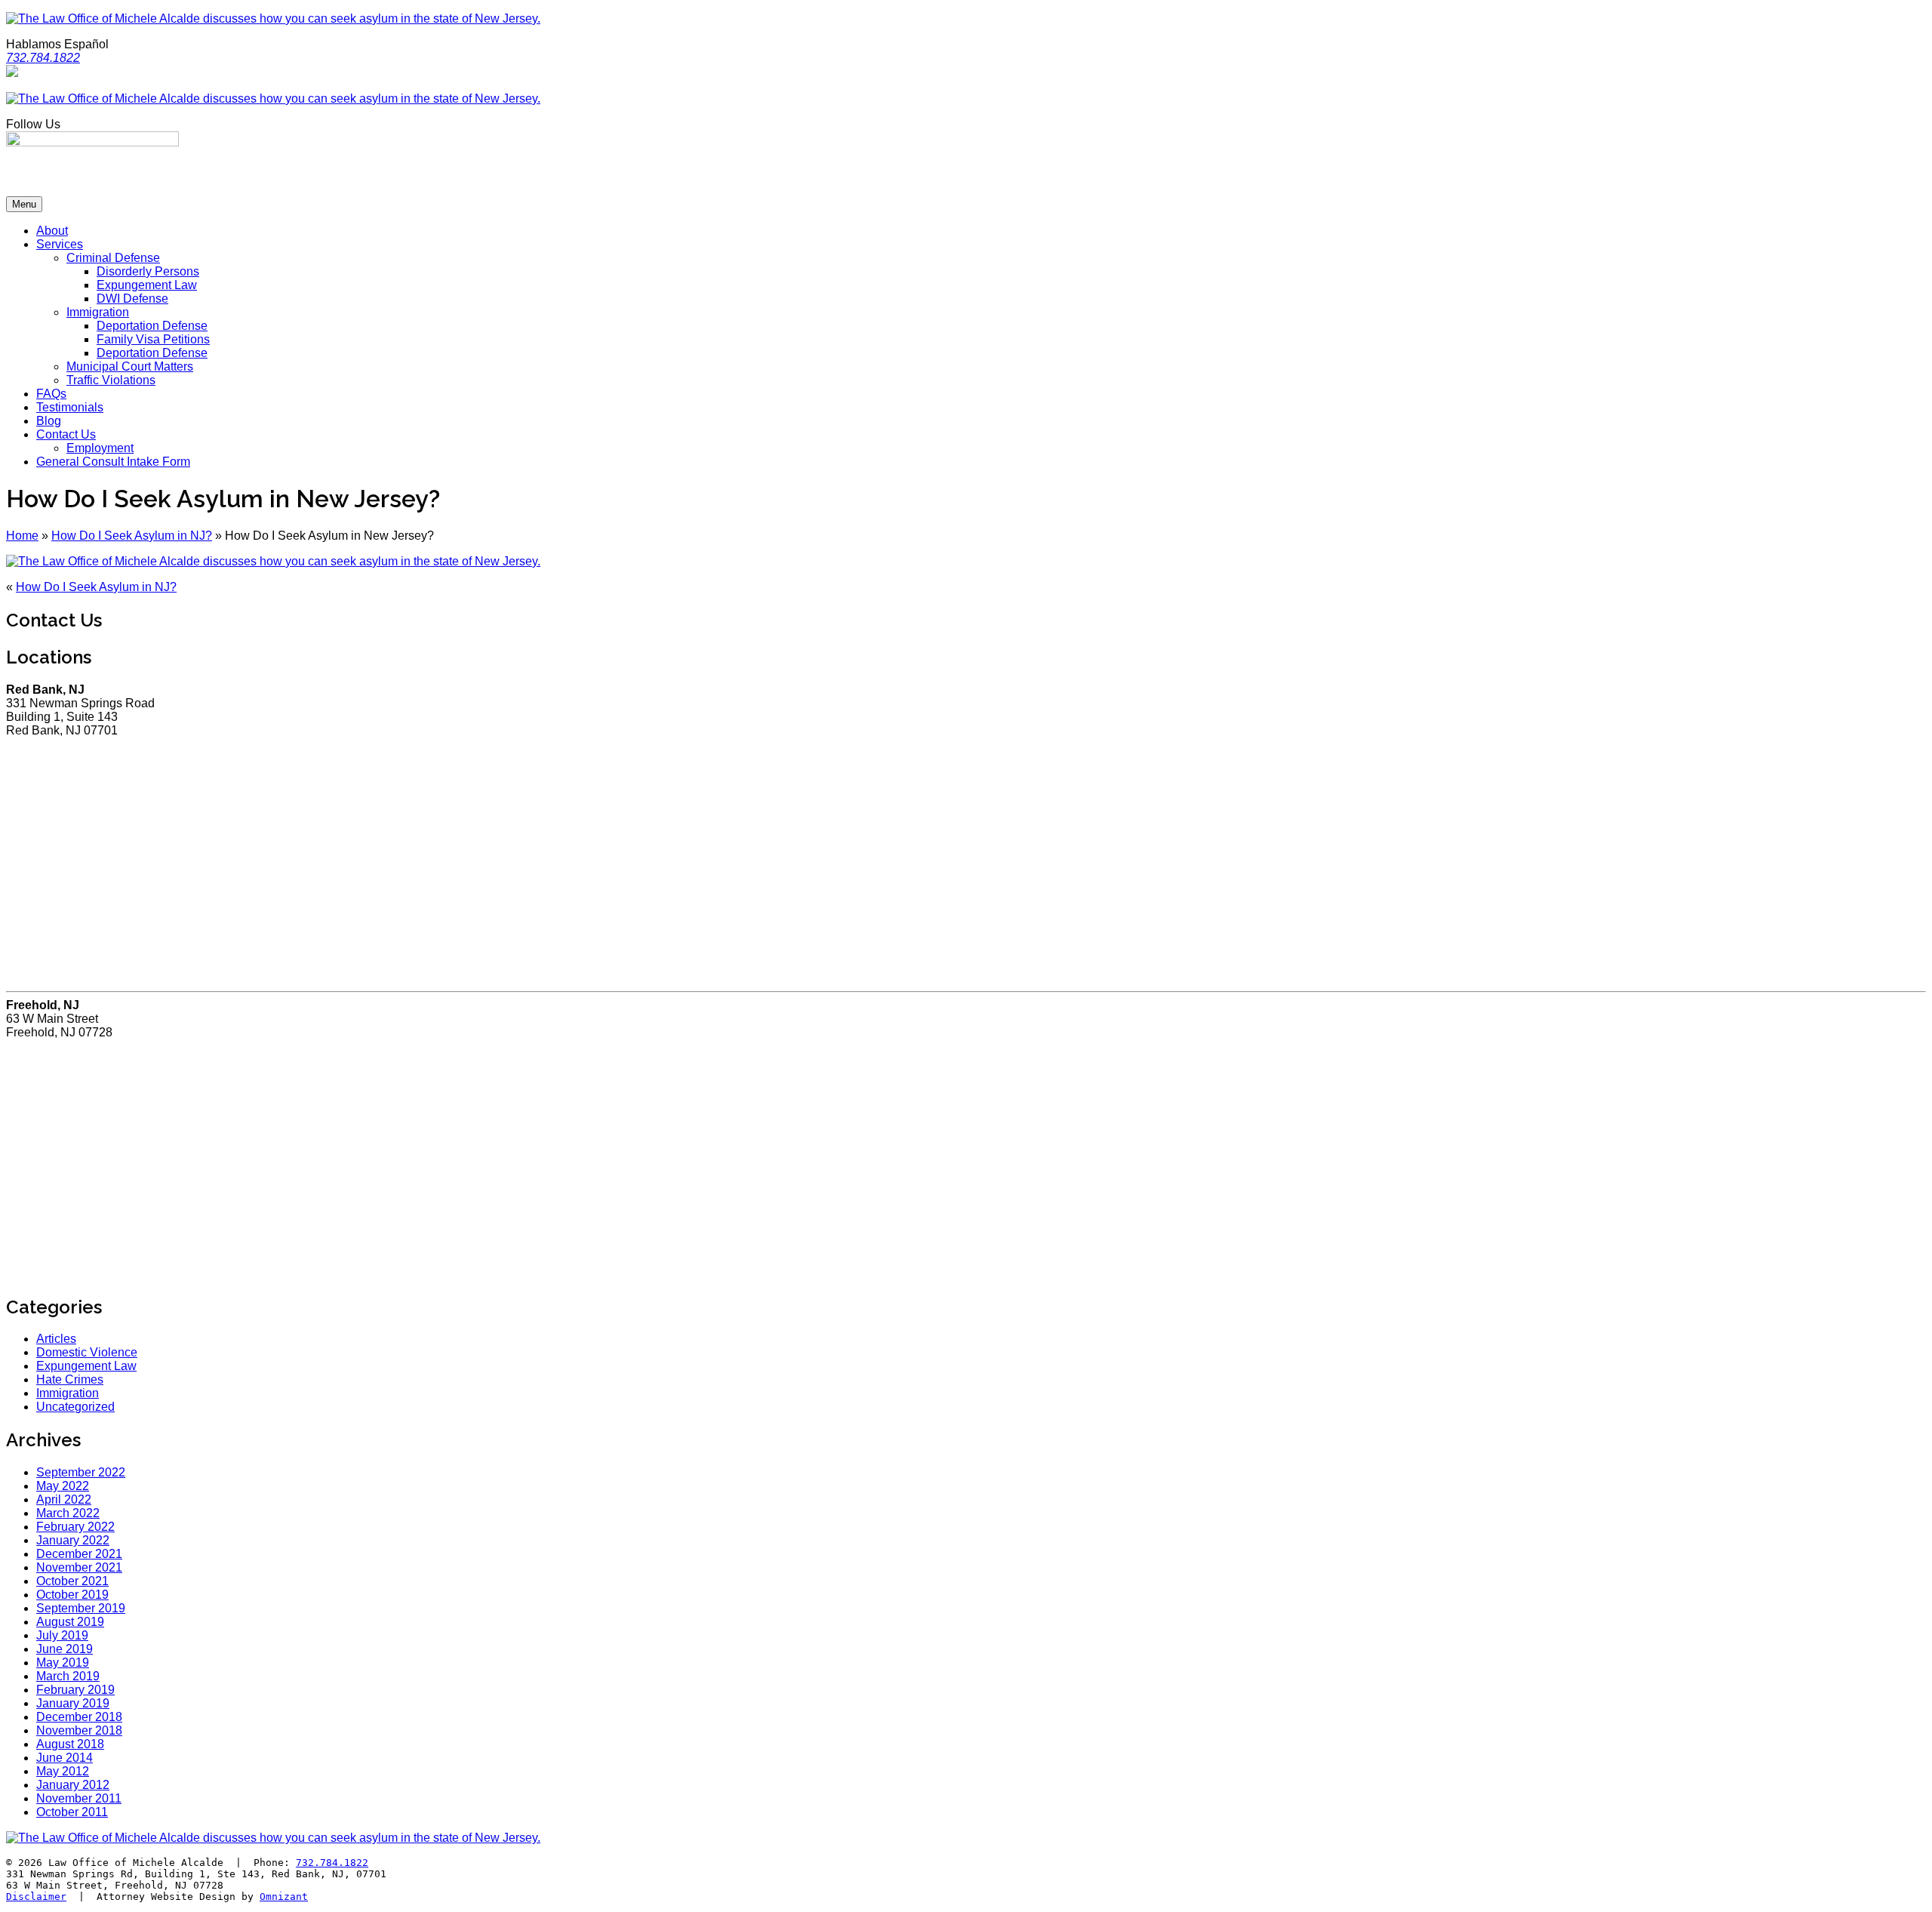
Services (60, 244)
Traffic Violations (111, 380)
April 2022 (64, 1499)
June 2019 (65, 1649)
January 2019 (73, 1703)
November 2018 (79, 1730)
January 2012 (73, 1785)
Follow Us (33, 124)
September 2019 (81, 1608)
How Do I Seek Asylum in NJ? (132, 536)
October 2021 (72, 1581)
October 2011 (72, 1812)
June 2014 (65, 1758)
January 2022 (73, 1540)
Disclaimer (36, 1897)
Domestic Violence (87, 1352)
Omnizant (284, 1897)
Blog (49, 421)
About (52, 231)
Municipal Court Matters (130, 366)
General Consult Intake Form (113, 462)
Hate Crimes (70, 1379)
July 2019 (62, 1635)
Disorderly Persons (148, 271)
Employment (100, 448)
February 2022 (75, 1527)
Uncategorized (75, 1407)
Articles (56, 1339)
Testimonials (70, 407)
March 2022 (68, 1513)
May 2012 (63, 1771)
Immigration (98, 312)
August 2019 (70, 1622)
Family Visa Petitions (153, 339)
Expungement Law (147, 285)
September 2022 (81, 1472)
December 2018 (79, 1717)
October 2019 (72, 1595)
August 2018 (70, 1744)
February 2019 (75, 1690)
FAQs (51, 394)
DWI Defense (132, 299)
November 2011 (79, 1798)
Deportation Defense (152, 326)
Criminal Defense (113, 258)
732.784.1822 (332, 1863)
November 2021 (79, 1567)
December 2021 (79, 1554)
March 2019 (68, 1676)
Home (22, 536)
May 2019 (63, 1663)
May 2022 (63, 1486)
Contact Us (66, 434)
